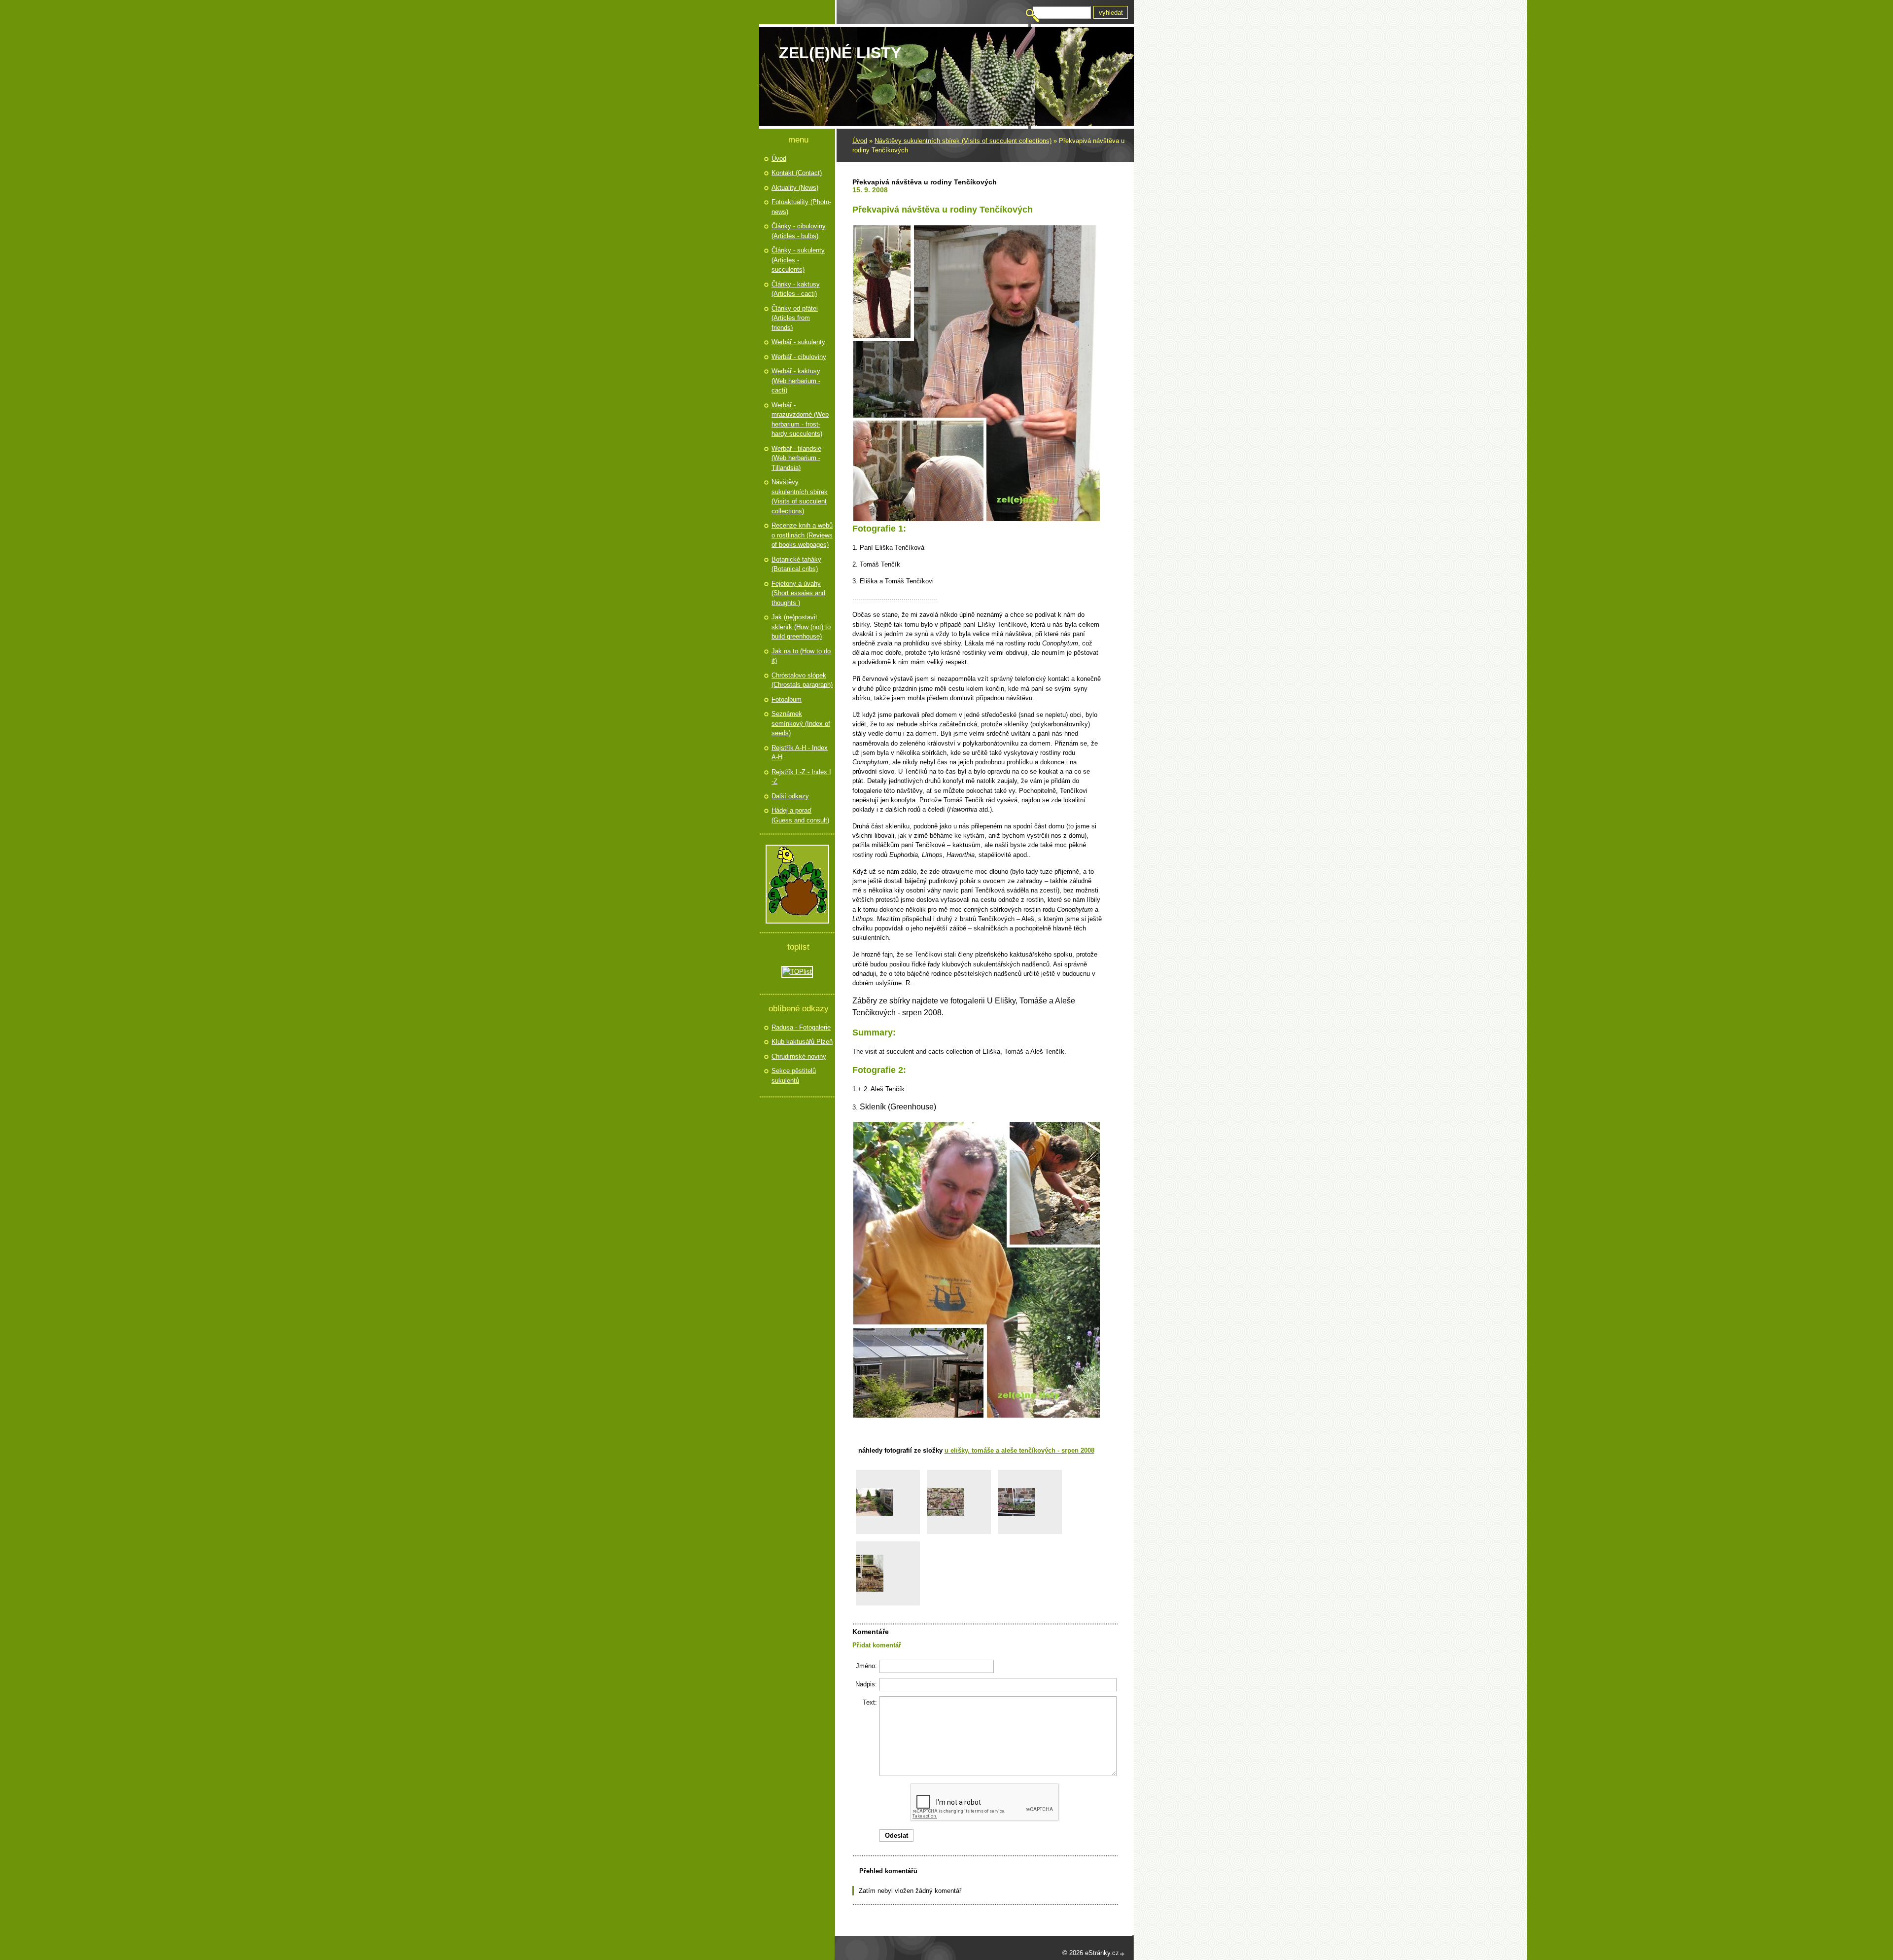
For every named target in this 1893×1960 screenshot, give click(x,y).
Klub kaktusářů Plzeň (802, 1042)
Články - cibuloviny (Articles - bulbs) (799, 231)
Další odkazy (790, 796)
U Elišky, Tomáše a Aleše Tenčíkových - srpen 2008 (1019, 1450)
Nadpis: (866, 1684)
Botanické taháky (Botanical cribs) (796, 564)
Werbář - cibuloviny (799, 357)
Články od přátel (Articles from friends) (795, 318)
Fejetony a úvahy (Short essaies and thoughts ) (798, 593)
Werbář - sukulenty (798, 342)
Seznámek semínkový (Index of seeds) (801, 723)
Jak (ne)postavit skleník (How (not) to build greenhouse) (801, 627)
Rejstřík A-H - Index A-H (800, 753)
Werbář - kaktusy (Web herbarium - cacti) (796, 381)
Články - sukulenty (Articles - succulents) (798, 260)
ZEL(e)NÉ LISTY (840, 53)
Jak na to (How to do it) (801, 656)
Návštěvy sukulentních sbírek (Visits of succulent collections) (963, 141)
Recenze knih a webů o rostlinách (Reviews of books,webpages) (802, 535)
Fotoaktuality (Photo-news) (801, 207)
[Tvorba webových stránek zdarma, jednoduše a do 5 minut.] (1122, 1954)
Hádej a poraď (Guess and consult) (800, 815)
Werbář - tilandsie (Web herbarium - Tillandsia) (796, 458)
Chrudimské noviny (799, 1056)
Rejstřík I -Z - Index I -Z (801, 777)
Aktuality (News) (795, 188)
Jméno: (866, 1666)
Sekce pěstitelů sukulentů (794, 1076)
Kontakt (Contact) (797, 173)
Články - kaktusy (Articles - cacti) (796, 289)
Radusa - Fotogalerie (801, 1027)
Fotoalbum (787, 699)
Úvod (860, 141)
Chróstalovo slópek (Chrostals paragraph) (802, 680)
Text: (870, 1702)
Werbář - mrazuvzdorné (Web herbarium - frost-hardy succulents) (800, 420)
